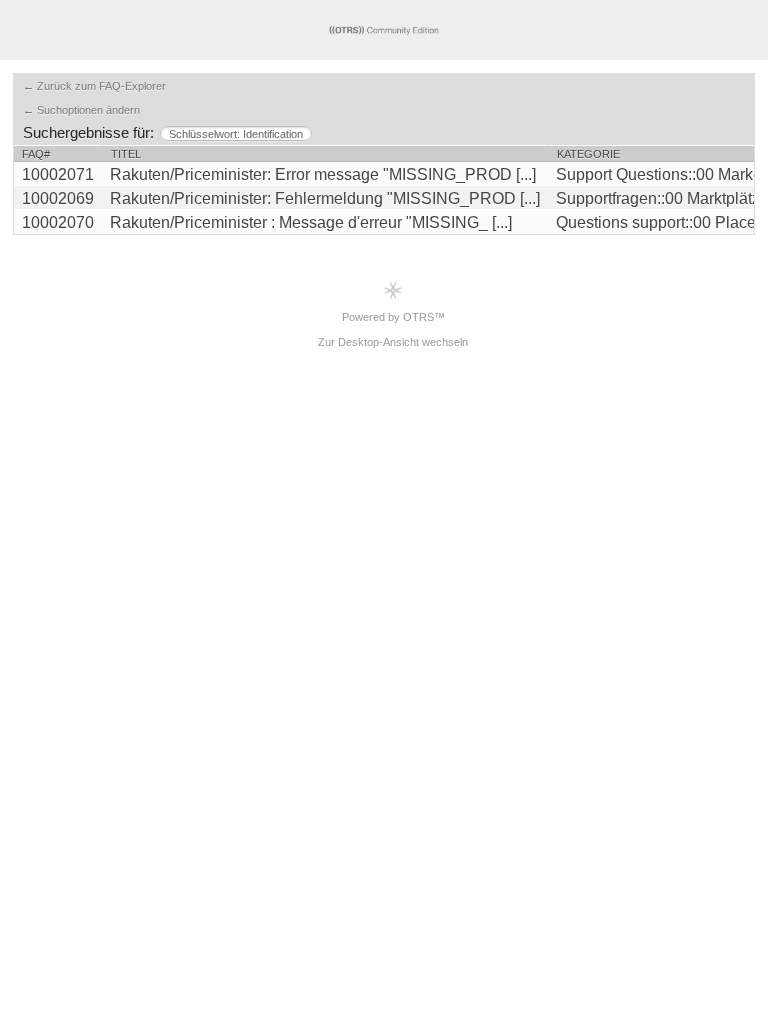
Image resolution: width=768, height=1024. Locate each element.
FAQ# (36, 154)
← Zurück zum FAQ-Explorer (94, 86)
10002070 (58, 222)
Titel (126, 154)
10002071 (58, 174)
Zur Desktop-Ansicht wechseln (393, 342)
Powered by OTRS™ (393, 317)
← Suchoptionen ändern (81, 110)
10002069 (58, 198)
